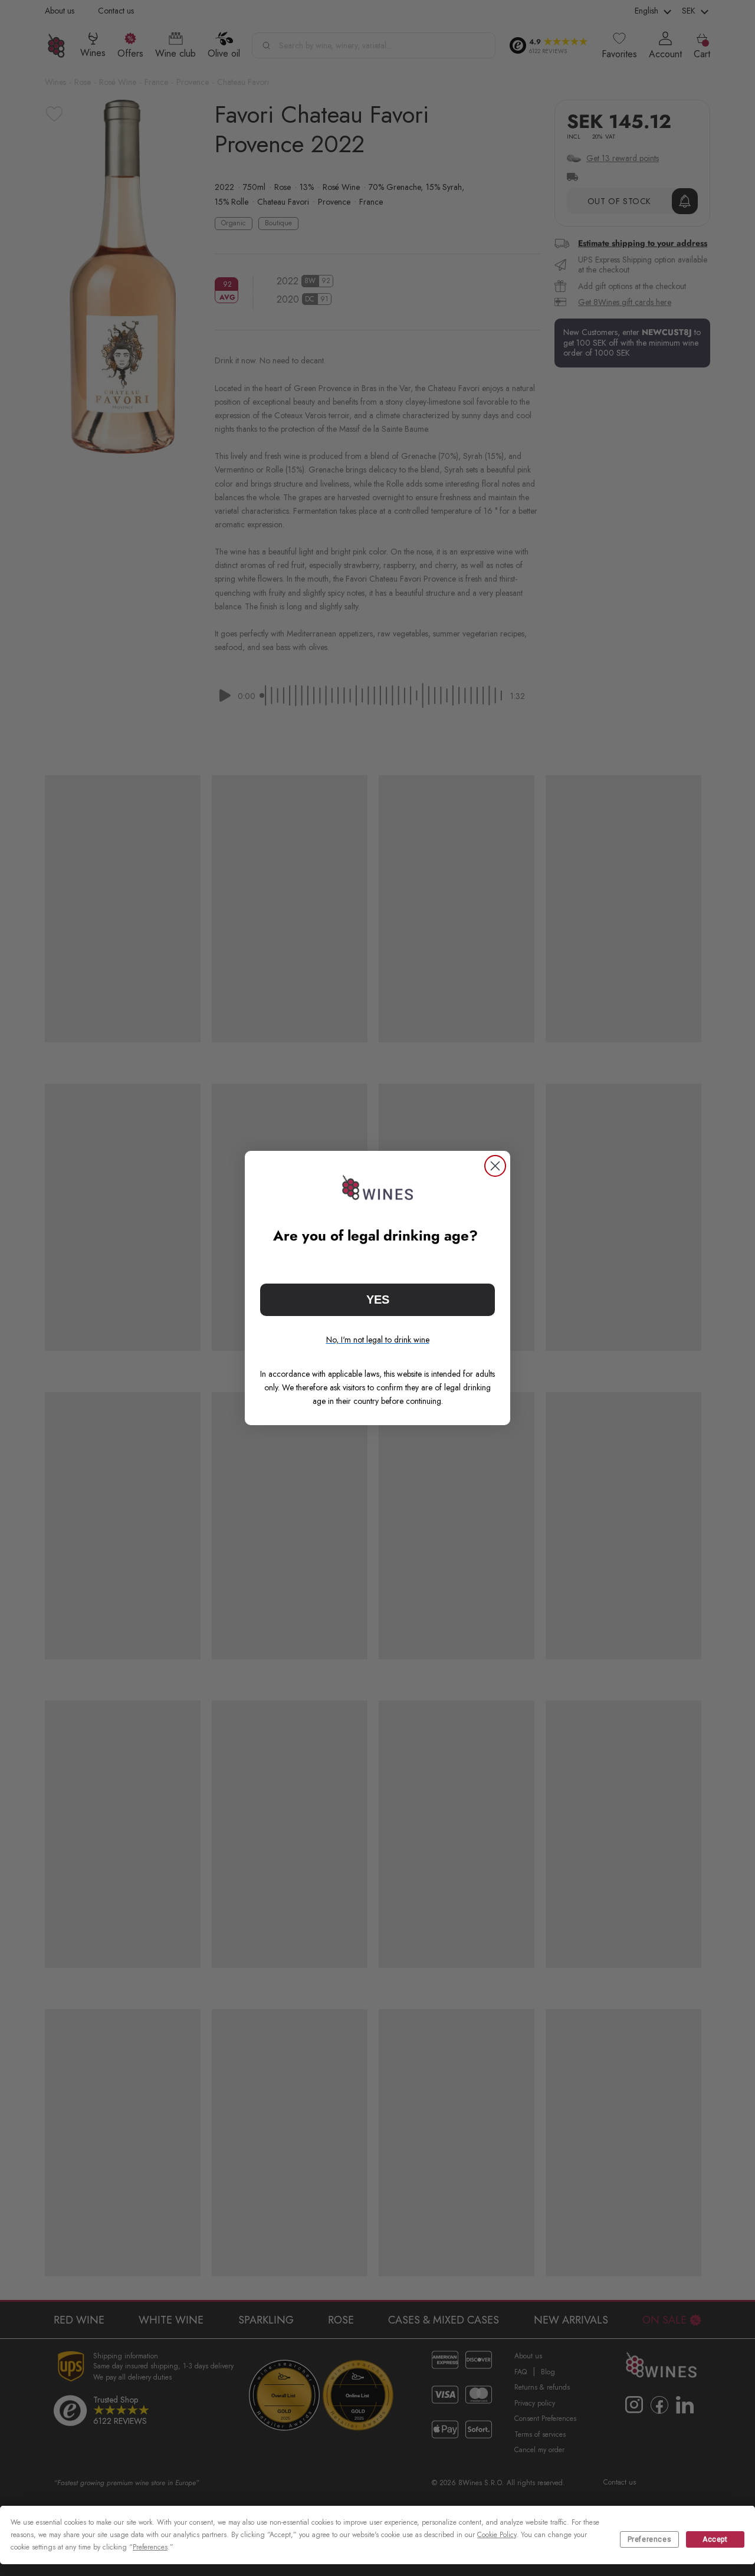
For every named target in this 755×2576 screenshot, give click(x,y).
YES (378, 1300)
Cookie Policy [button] (497, 2535)
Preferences (650, 2539)
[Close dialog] (495, 1166)
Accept (715, 2539)
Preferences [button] (150, 2547)
